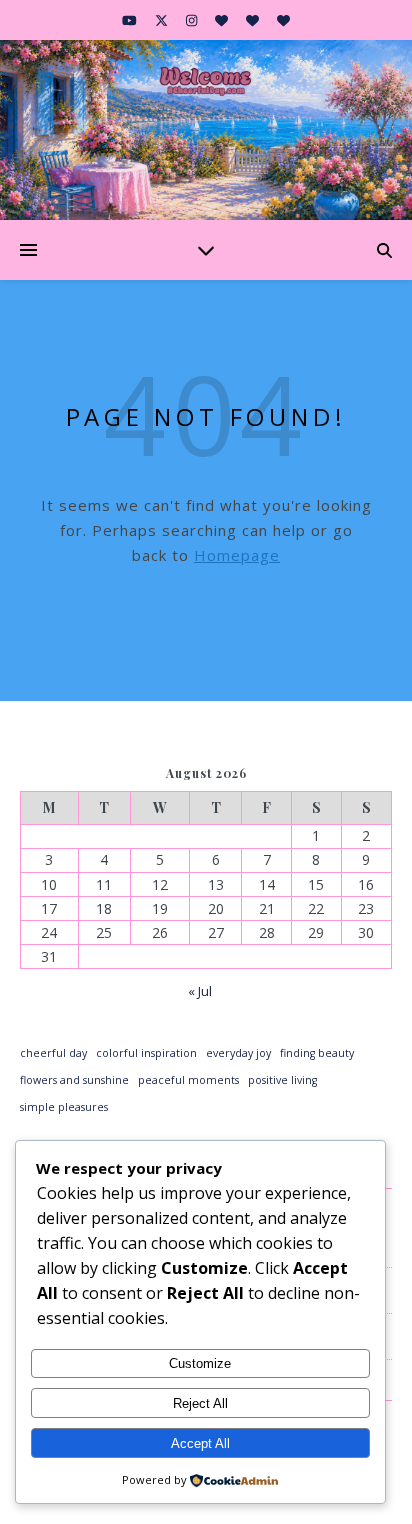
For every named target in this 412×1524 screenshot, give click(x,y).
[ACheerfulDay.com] (206, 130)
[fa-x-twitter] (163, 20)
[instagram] (193, 20)
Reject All (200, 1403)
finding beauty (317, 1053)
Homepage (237, 555)
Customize (200, 1363)
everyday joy (238, 1053)
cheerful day (53, 1053)
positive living (282, 1080)
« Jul (200, 991)
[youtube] (131, 20)
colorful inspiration (146, 1053)
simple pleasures (64, 1107)
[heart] (223, 20)
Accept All (200, 1443)
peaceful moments (188, 1080)
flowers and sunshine (74, 1080)
